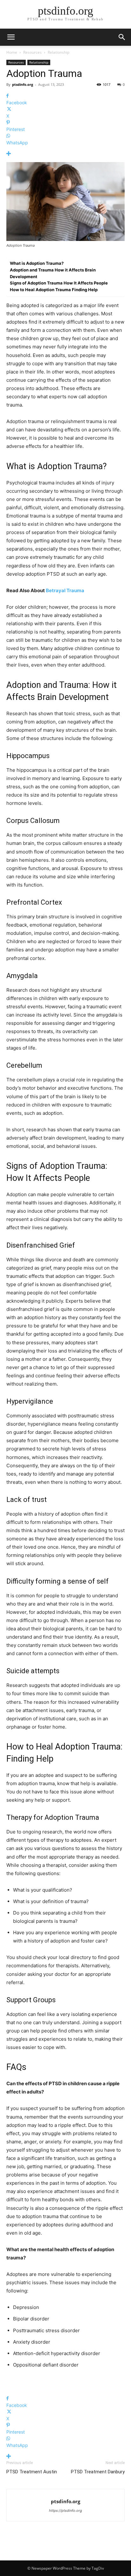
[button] (122, 37)
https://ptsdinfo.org (65, 2511)
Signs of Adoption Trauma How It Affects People (59, 283)
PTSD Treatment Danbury (98, 2472)
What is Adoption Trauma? (37, 263)
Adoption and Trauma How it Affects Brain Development (53, 273)
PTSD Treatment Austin (32, 2472)
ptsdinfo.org (23, 84)
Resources (32, 52)
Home (12, 52)
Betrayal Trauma (65, 590)
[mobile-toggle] (11, 37)
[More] (65, 154)
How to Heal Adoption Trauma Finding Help (54, 290)
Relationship (59, 52)
